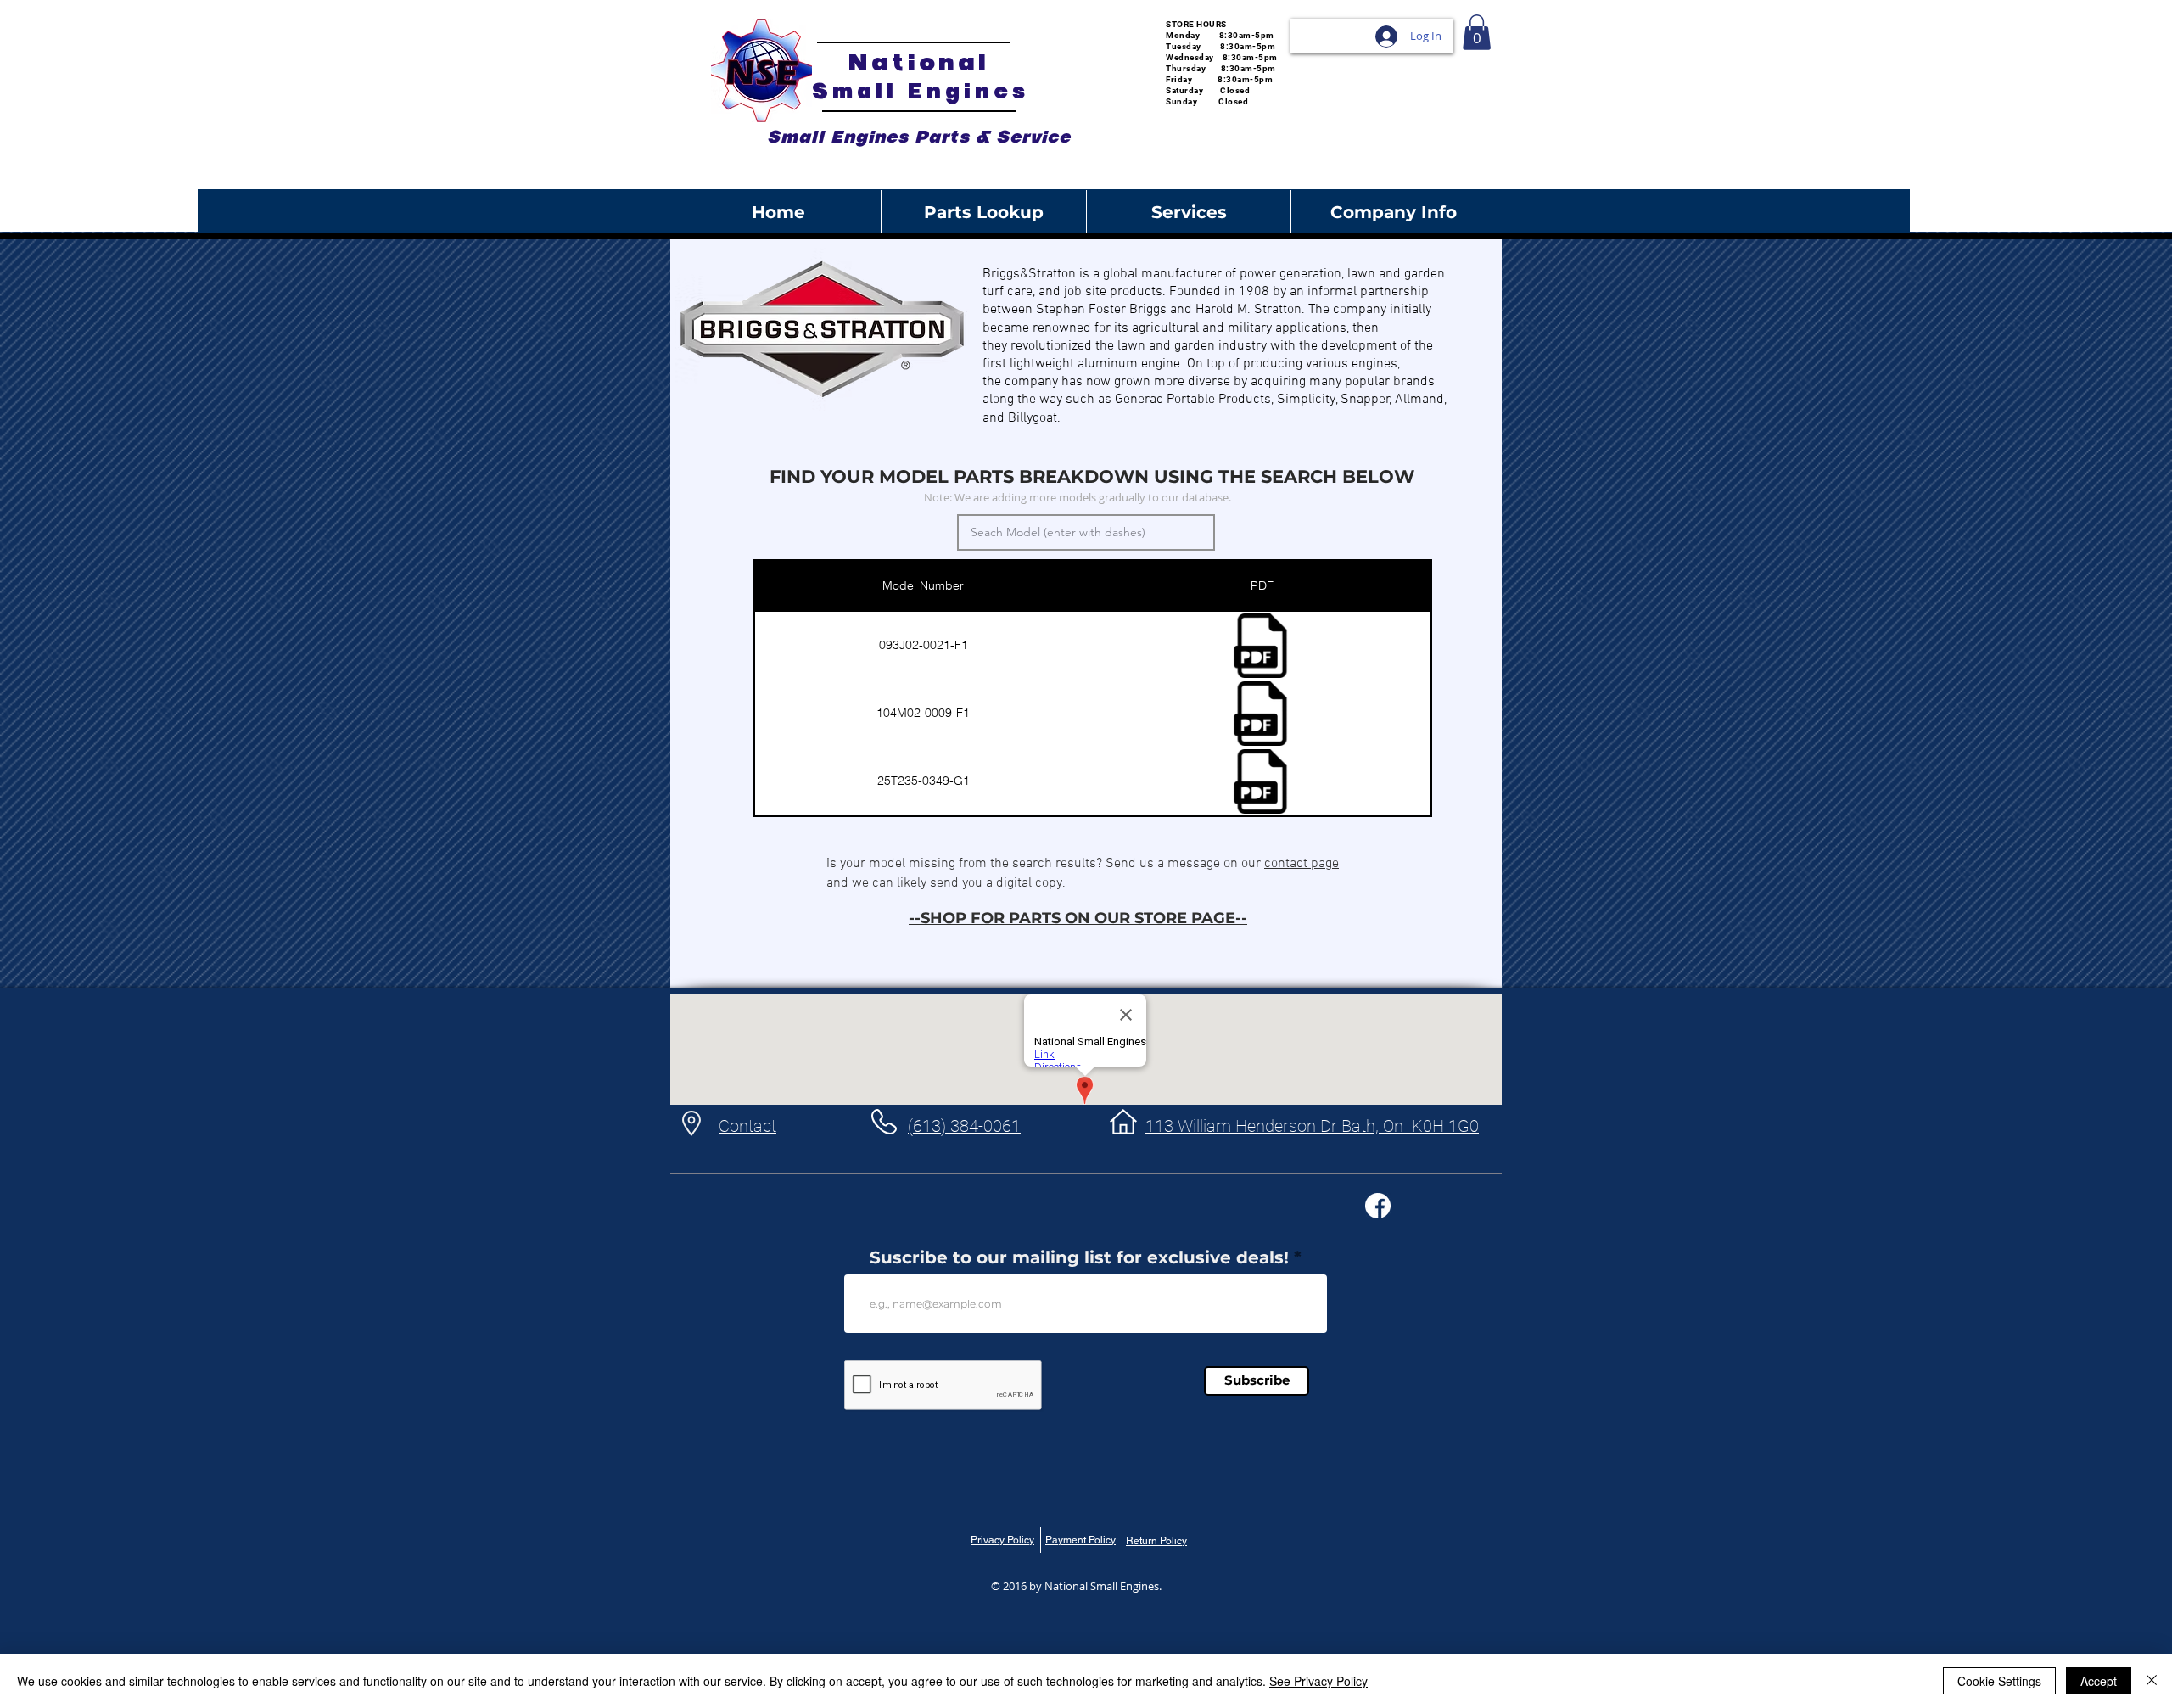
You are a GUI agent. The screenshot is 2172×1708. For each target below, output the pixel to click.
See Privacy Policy (1318, 1681)
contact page (1302, 864)
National (919, 62)
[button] (1477, 32)
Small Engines (921, 91)
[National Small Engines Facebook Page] (1378, 1206)
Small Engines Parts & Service (919, 137)
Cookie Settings (1999, 1681)
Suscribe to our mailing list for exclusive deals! (1079, 1257)
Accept (2099, 1681)
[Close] (2152, 1681)
